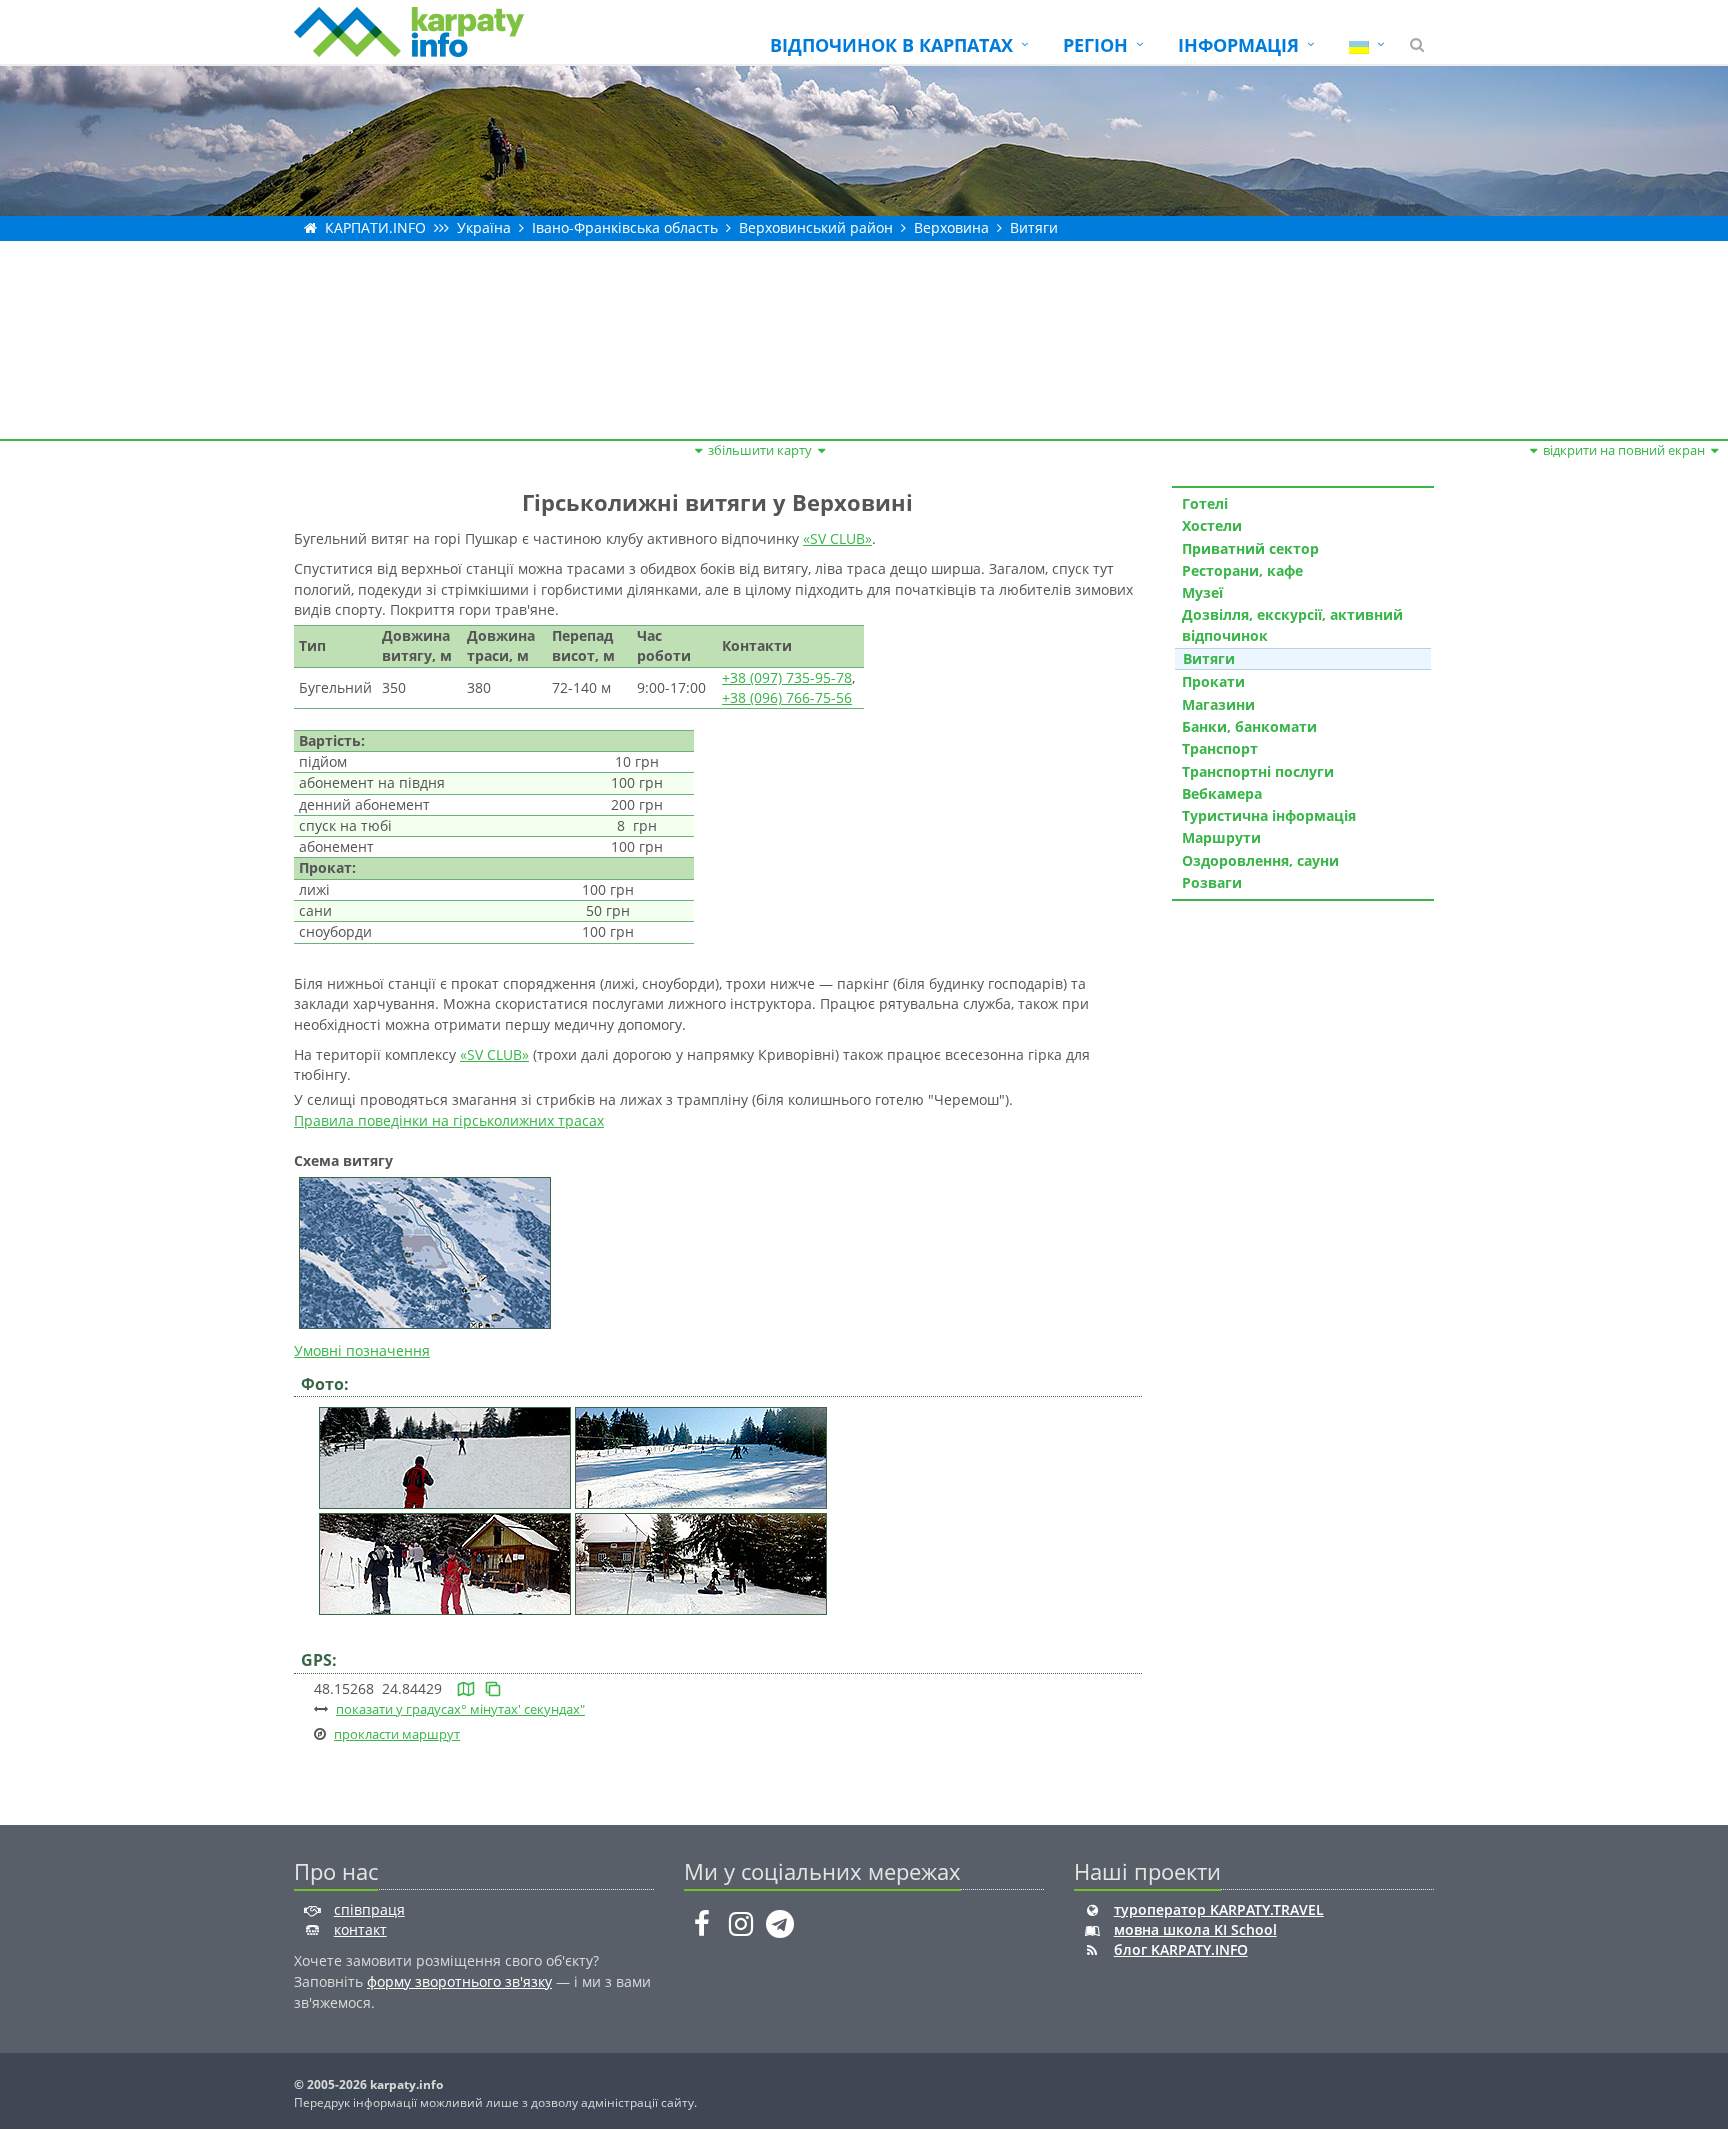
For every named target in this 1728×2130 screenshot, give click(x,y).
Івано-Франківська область (625, 227)
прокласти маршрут (397, 1734)
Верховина (951, 227)
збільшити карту (760, 450)
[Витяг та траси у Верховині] (445, 1456)
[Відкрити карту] (466, 1688)
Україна (484, 227)
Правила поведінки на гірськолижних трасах (449, 1120)
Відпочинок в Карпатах (891, 45)
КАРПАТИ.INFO (375, 227)
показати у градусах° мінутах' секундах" (460, 1709)
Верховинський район (816, 227)
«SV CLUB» (837, 538)
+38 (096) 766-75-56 (787, 697)
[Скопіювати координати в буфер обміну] (493, 1688)
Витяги (1034, 227)
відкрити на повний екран (1624, 450)
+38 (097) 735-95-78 (787, 677)
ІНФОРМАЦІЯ (1238, 45)
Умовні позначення (362, 1350)
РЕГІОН (1095, 45)
